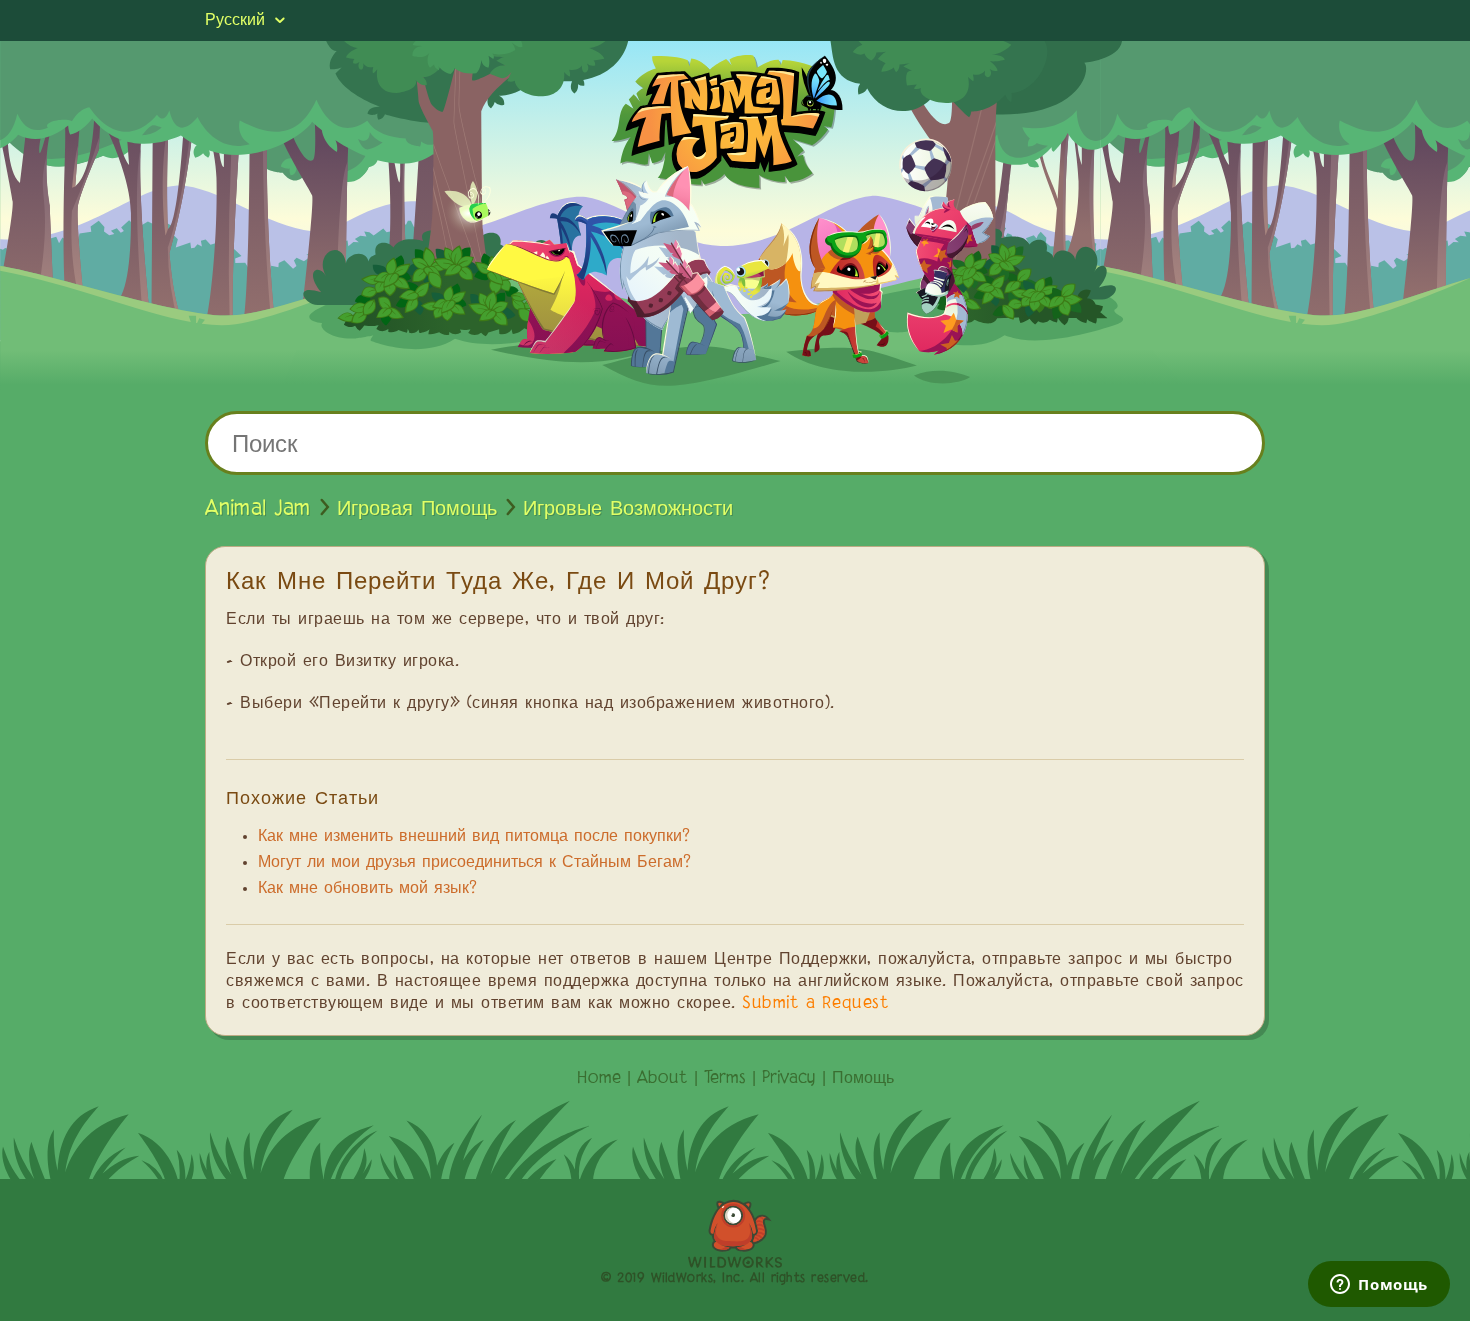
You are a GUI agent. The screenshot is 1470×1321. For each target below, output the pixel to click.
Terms (725, 1079)
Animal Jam (258, 509)
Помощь (863, 1079)
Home (599, 1079)
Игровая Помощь (417, 509)
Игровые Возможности (628, 509)
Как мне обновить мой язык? (367, 889)
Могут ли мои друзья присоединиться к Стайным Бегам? (474, 863)
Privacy (789, 1079)
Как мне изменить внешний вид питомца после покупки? (474, 837)
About (662, 1079)
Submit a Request (815, 1004)
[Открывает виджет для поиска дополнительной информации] (1379, 1286)
